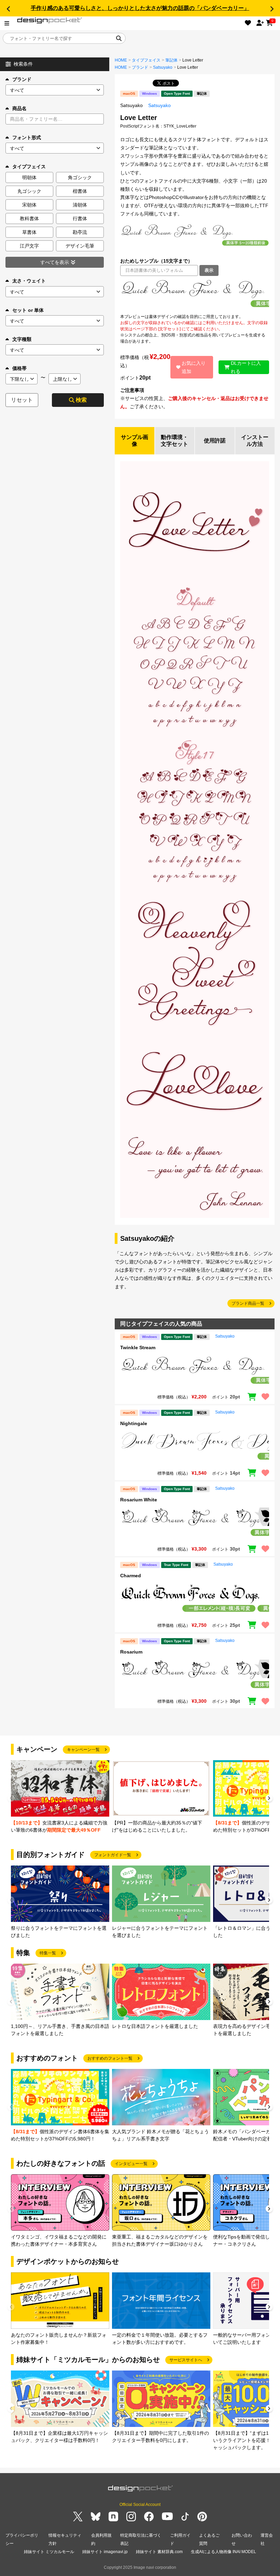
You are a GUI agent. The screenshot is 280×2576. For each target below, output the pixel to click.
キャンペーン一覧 (83, 1750)
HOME (121, 60)
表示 (209, 270)
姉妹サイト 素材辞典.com (159, 2552)
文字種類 (22, 339)
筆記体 (171, 60)
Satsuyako (163, 67)
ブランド (22, 79)
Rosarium (131, 1652)
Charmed (131, 1576)
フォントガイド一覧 (113, 1855)
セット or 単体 (28, 310)
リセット (22, 400)
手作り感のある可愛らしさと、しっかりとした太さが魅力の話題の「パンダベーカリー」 (140, 8)
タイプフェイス (146, 60)
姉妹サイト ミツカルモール (49, 2552)
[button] (8, 9)
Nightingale (134, 1423)
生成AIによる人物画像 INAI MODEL (223, 2552)
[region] (195, 295)
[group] (60, 1797)
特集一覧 (48, 1953)
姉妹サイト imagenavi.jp (105, 2552)
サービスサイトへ (186, 2360)
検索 (81, 400)
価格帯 (19, 368)
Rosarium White (139, 1500)
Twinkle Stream (138, 1347)
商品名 (19, 108)
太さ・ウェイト (29, 281)
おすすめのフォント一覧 (110, 2058)
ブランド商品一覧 (248, 1303)
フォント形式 (27, 137)
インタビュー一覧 (131, 2164)
